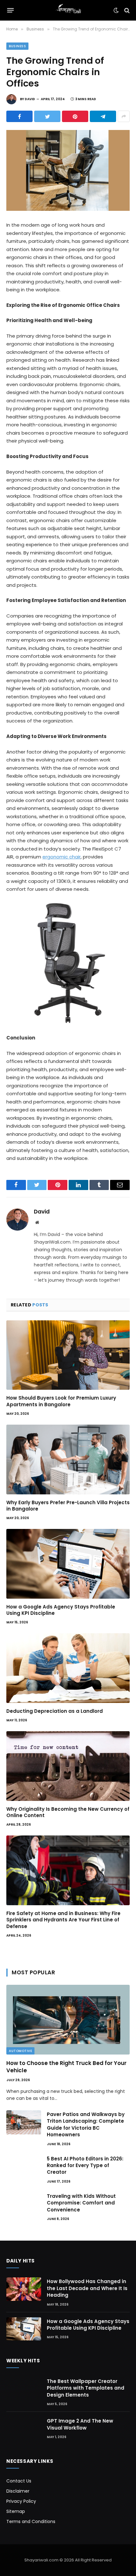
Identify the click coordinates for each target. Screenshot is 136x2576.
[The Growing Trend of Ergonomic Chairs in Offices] (68, 170)
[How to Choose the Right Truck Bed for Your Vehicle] (68, 2019)
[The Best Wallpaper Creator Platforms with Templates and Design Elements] (24, 2389)
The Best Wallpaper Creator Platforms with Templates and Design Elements (86, 2388)
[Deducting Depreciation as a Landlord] (68, 1668)
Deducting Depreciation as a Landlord (55, 1711)
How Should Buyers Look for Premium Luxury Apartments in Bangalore (61, 1401)
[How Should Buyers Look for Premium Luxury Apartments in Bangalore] (68, 1355)
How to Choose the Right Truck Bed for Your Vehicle (66, 2067)
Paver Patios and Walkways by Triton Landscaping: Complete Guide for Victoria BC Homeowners (86, 2124)
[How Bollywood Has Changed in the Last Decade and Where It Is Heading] (24, 2289)
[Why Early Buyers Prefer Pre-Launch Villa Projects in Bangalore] (68, 1459)
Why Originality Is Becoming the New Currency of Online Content (68, 1812)
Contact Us (19, 2481)
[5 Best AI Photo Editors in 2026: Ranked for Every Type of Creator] (24, 2167)
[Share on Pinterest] (75, 116)
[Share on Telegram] (103, 116)
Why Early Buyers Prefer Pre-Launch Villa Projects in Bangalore (68, 1506)
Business (17, 46)
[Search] (126, 10)
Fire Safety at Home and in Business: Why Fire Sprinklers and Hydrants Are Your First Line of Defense (63, 1920)
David (30, 99)
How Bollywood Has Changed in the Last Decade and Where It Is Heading (87, 2288)
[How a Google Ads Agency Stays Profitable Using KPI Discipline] (68, 1564)
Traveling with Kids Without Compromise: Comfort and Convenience (81, 2203)
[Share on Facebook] (19, 116)
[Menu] (11, 10)
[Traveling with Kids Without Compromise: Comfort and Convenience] (24, 2204)
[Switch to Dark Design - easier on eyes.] (116, 10)
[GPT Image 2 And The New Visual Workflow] (24, 2429)
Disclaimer (18, 2491)
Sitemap (16, 2511)
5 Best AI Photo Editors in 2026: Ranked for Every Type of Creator (85, 2165)
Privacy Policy (21, 2501)
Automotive (20, 2051)
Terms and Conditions (31, 2521)
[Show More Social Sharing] (124, 116)
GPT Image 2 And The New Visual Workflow (80, 2424)
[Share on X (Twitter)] (47, 116)
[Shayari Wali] (68, 10)
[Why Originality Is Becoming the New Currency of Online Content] (68, 1766)
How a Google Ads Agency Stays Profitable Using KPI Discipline (61, 1610)
